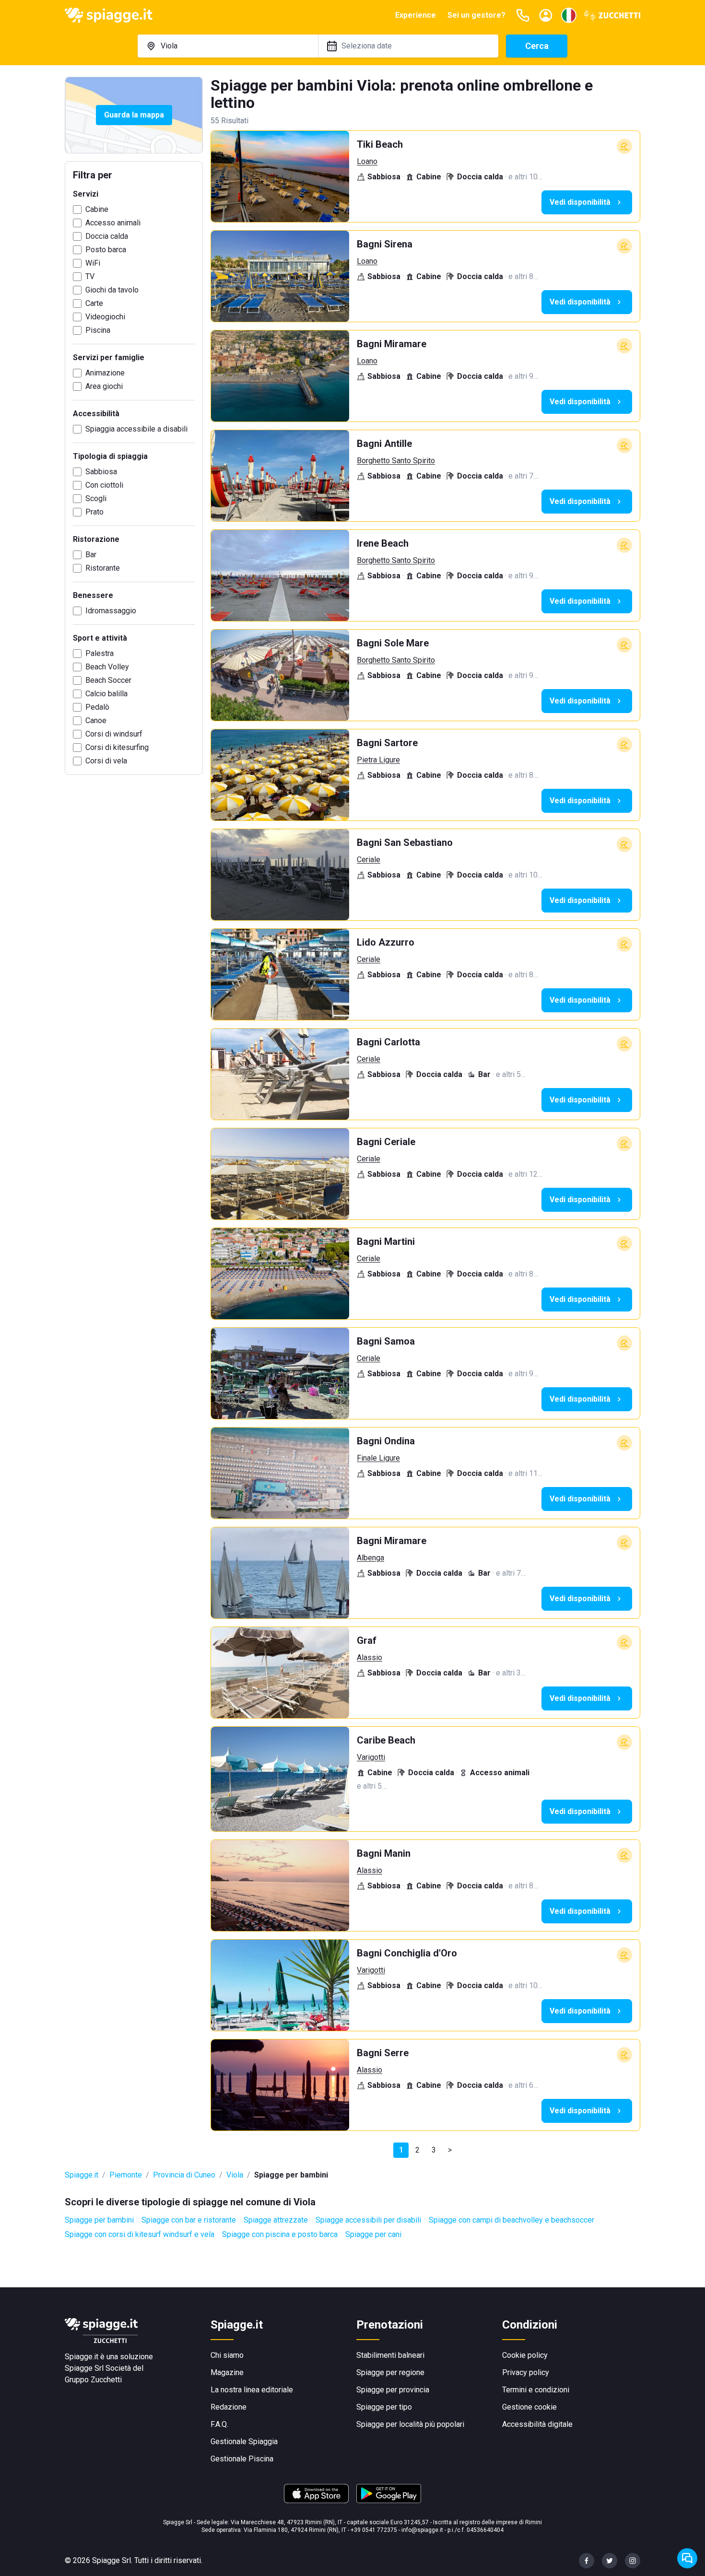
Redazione (229, 2407)
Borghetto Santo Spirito (396, 461)
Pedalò (97, 707)
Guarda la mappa (134, 115)
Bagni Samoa (386, 1341)
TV (90, 276)
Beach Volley (107, 667)
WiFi (93, 263)
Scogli (96, 498)
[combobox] (228, 46)
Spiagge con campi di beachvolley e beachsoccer (511, 2220)
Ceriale (369, 860)
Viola (235, 2175)
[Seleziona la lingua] (569, 15)
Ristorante (103, 568)
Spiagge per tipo (384, 2407)
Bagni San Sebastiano (405, 843)
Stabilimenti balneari (390, 2355)
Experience (416, 15)
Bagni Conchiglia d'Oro (407, 1953)
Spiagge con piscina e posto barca (280, 2234)
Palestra (100, 653)
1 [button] (401, 2150)
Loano (367, 161)
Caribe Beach (386, 1740)
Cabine (97, 209)
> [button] (450, 2150)
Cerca (537, 46)
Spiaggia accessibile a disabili (136, 429)
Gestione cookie (529, 2407)
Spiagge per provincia (393, 2390)
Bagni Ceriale (386, 1142)
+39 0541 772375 (374, 2530)
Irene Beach (383, 543)
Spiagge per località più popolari (410, 2424)
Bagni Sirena (385, 244)
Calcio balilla (106, 694)
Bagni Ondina (386, 1441)
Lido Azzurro (386, 942)
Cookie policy (525, 2355)
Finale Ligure (378, 1458)
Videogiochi (105, 317)
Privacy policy (526, 2372)
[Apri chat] (687, 2558)
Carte (94, 303)
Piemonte (126, 2175)
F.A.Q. (219, 2424)
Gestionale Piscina (242, 2459)
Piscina (98, 330)
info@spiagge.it (422, 2530)
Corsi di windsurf (114, 734)
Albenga (370, 1558)
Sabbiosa (101, 472)
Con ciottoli (104, 485)
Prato (94, 512)
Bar (91, 555)
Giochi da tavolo (112, 290)
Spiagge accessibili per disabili (368, 2220)
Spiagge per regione (390, 2372)
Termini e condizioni (536, 2390)
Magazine (227, 2372)
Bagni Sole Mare (393, 643)
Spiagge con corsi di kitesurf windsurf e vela (140, 2234)
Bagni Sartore (387, 743)
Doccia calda (107, 236)
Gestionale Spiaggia (244, 2441)
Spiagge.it (82, 2175)
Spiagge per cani (373, 2234)
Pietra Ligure (378, 760)
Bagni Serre (383, 2053)
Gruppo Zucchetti (93, 2380)
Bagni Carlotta (388, 1042)
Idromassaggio (111, 611)
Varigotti (371, 1757)
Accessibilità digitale (537, 2424)
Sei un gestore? (476, 15)
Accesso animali (113, 223)
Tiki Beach (380, 144)
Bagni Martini (386, 1241)
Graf (367, 1640)
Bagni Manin (384, 1853)
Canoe (96, 720)
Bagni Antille (384, 444)
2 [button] (417, 2150)
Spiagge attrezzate (276, 2220)
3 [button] (434, 2150)
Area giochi (104, 386)
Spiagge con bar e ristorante (189, 2220)
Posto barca (106, 250)
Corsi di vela (106, 761)
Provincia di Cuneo (184, 2175)
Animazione (105, 373)
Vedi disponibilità (580, 202)
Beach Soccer (108, 680)
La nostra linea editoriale (252, 2390)
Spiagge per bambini (99, 2220)
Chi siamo (227, 2355)
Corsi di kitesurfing (117, 747)
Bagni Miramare (392, 344)
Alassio (370, 1657)
